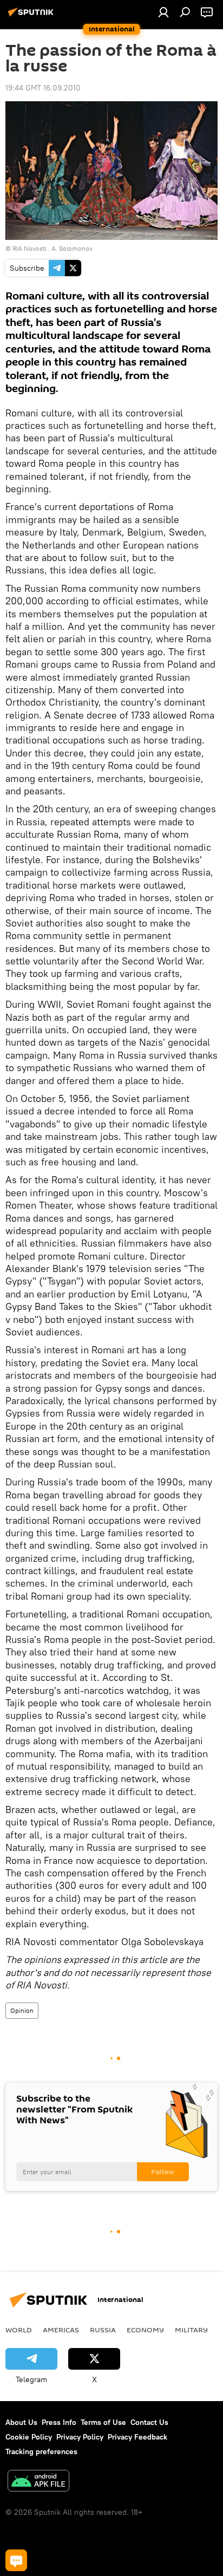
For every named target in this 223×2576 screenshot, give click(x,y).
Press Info (59, 2422)
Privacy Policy (80, 2437)
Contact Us (149, 2422)
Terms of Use (103, 2422)
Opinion (22, 2010)
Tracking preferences (41, 2451)
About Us (21, 2422)
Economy (145, 2330)
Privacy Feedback (137, 2437)
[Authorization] (163, 12)
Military (191, 2330)
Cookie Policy (29, 2437)
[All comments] (16, 2560)
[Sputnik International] (32, 16)
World (19, 2330)
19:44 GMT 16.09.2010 (43, 88)
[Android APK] (38, 2482)
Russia (103, 2330)
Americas (61, 2330)
